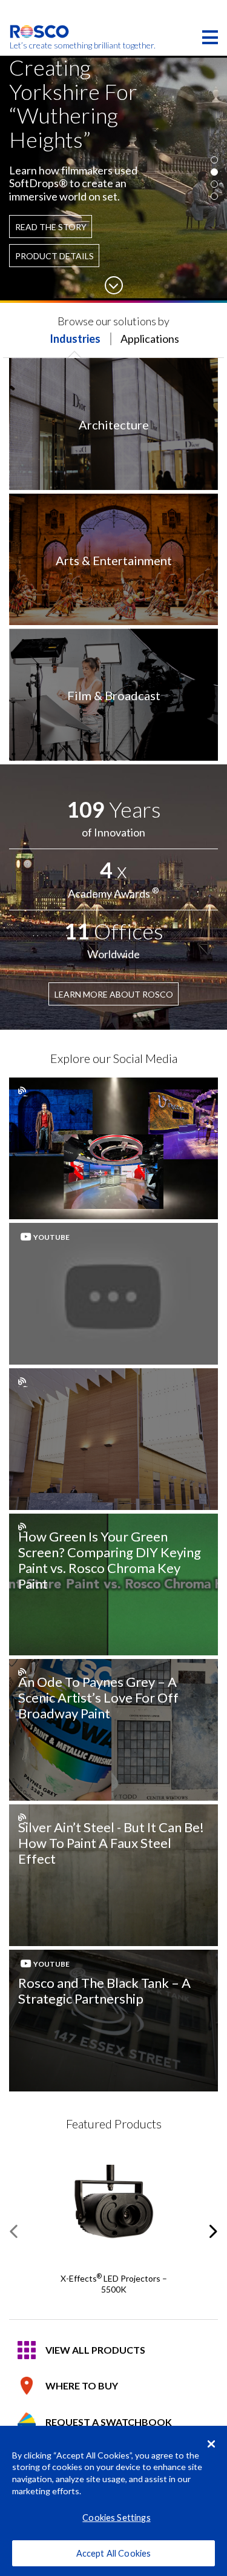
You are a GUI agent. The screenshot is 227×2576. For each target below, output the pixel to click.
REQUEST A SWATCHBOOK (109, 2422)
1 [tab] (214, 160)
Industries (75, 339)
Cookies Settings (116, 2518)
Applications (150, 339)
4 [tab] (214, 196)
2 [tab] (214, 172)
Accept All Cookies (114, 2553)
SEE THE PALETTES (61, 201)
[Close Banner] (211, 2444)
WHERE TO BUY (82, 2386)
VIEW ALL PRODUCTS (95, 2350)
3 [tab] (214, 184)
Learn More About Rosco (114, 994)
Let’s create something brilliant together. (40, 45)
